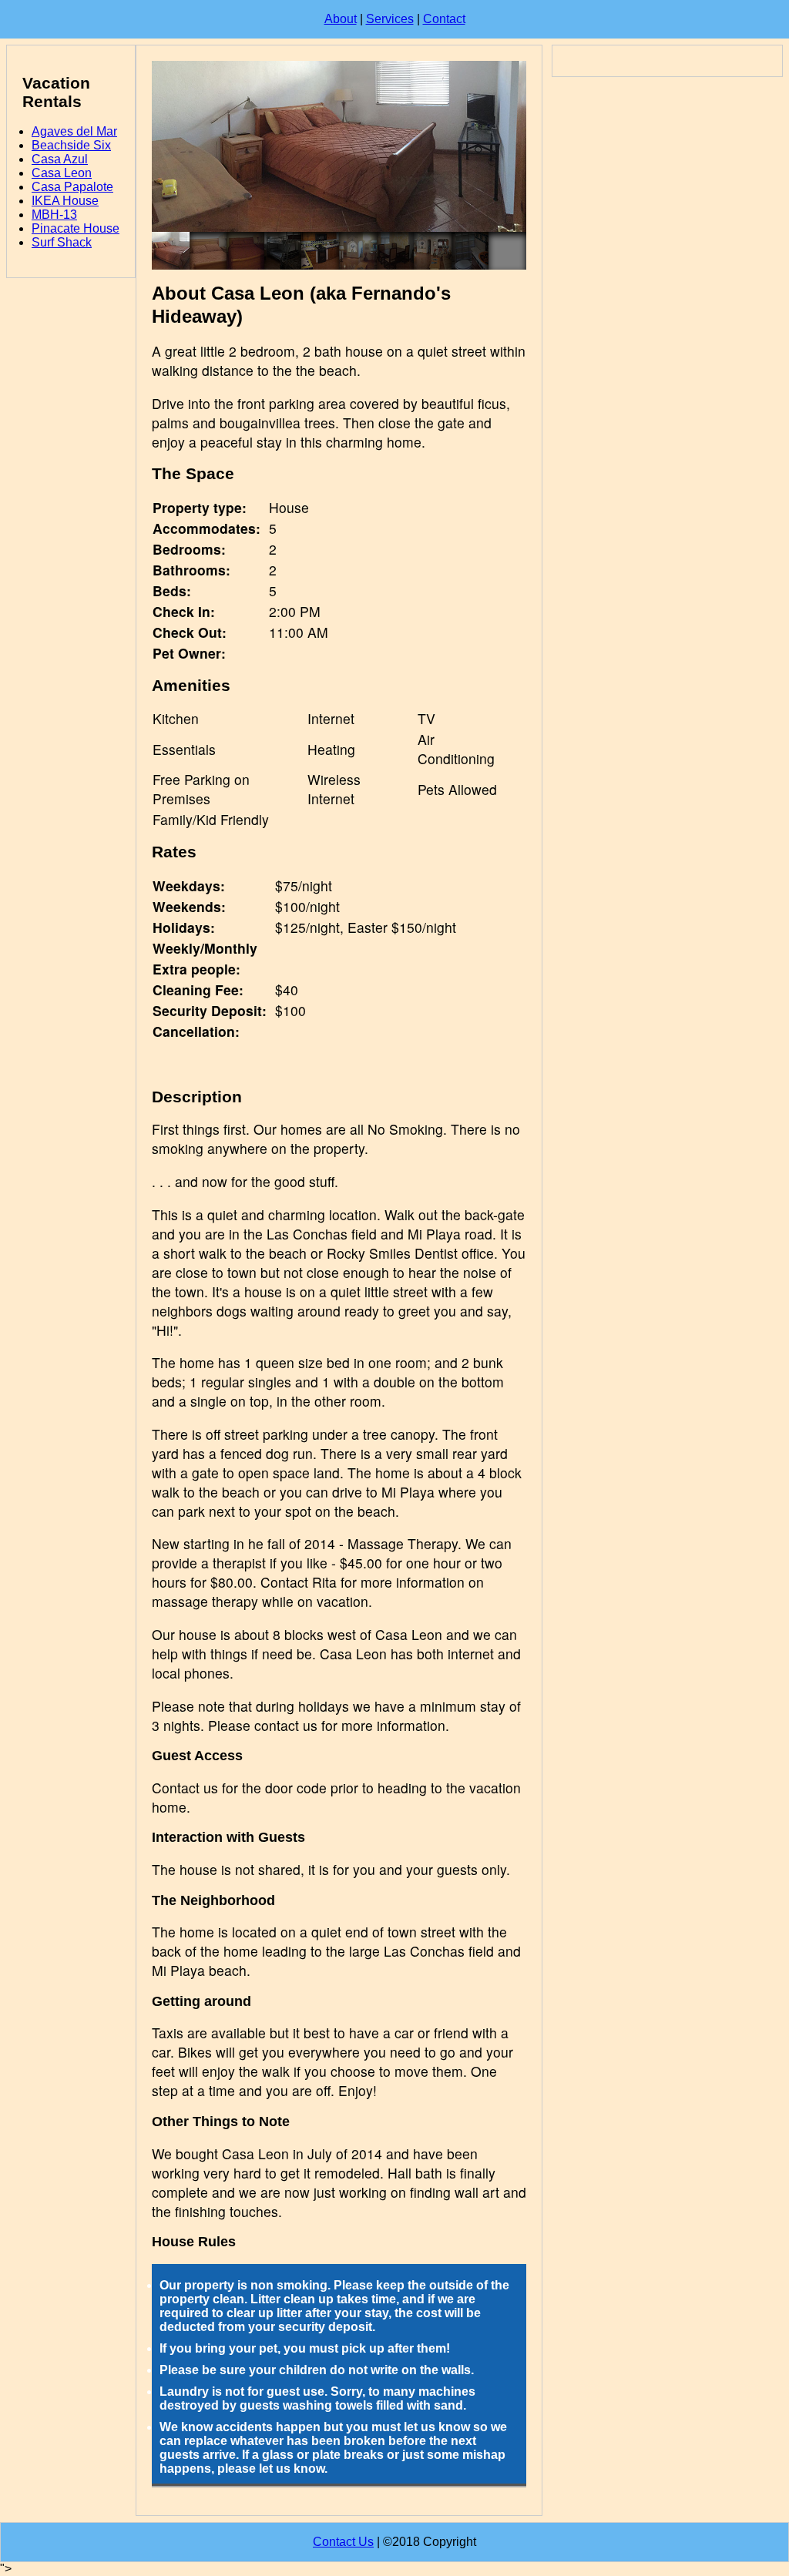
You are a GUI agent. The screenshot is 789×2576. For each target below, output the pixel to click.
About (341, 19)
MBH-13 (54, 215)
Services (390, 19)
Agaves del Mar (74, 131)
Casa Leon (62, 173)
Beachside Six (71, 145)
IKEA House (65, 201)
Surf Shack (62, 242)
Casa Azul (60, 159)
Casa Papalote (72, 187)
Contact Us (343, 2542)
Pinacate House (76, 228)
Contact (444, 19)
